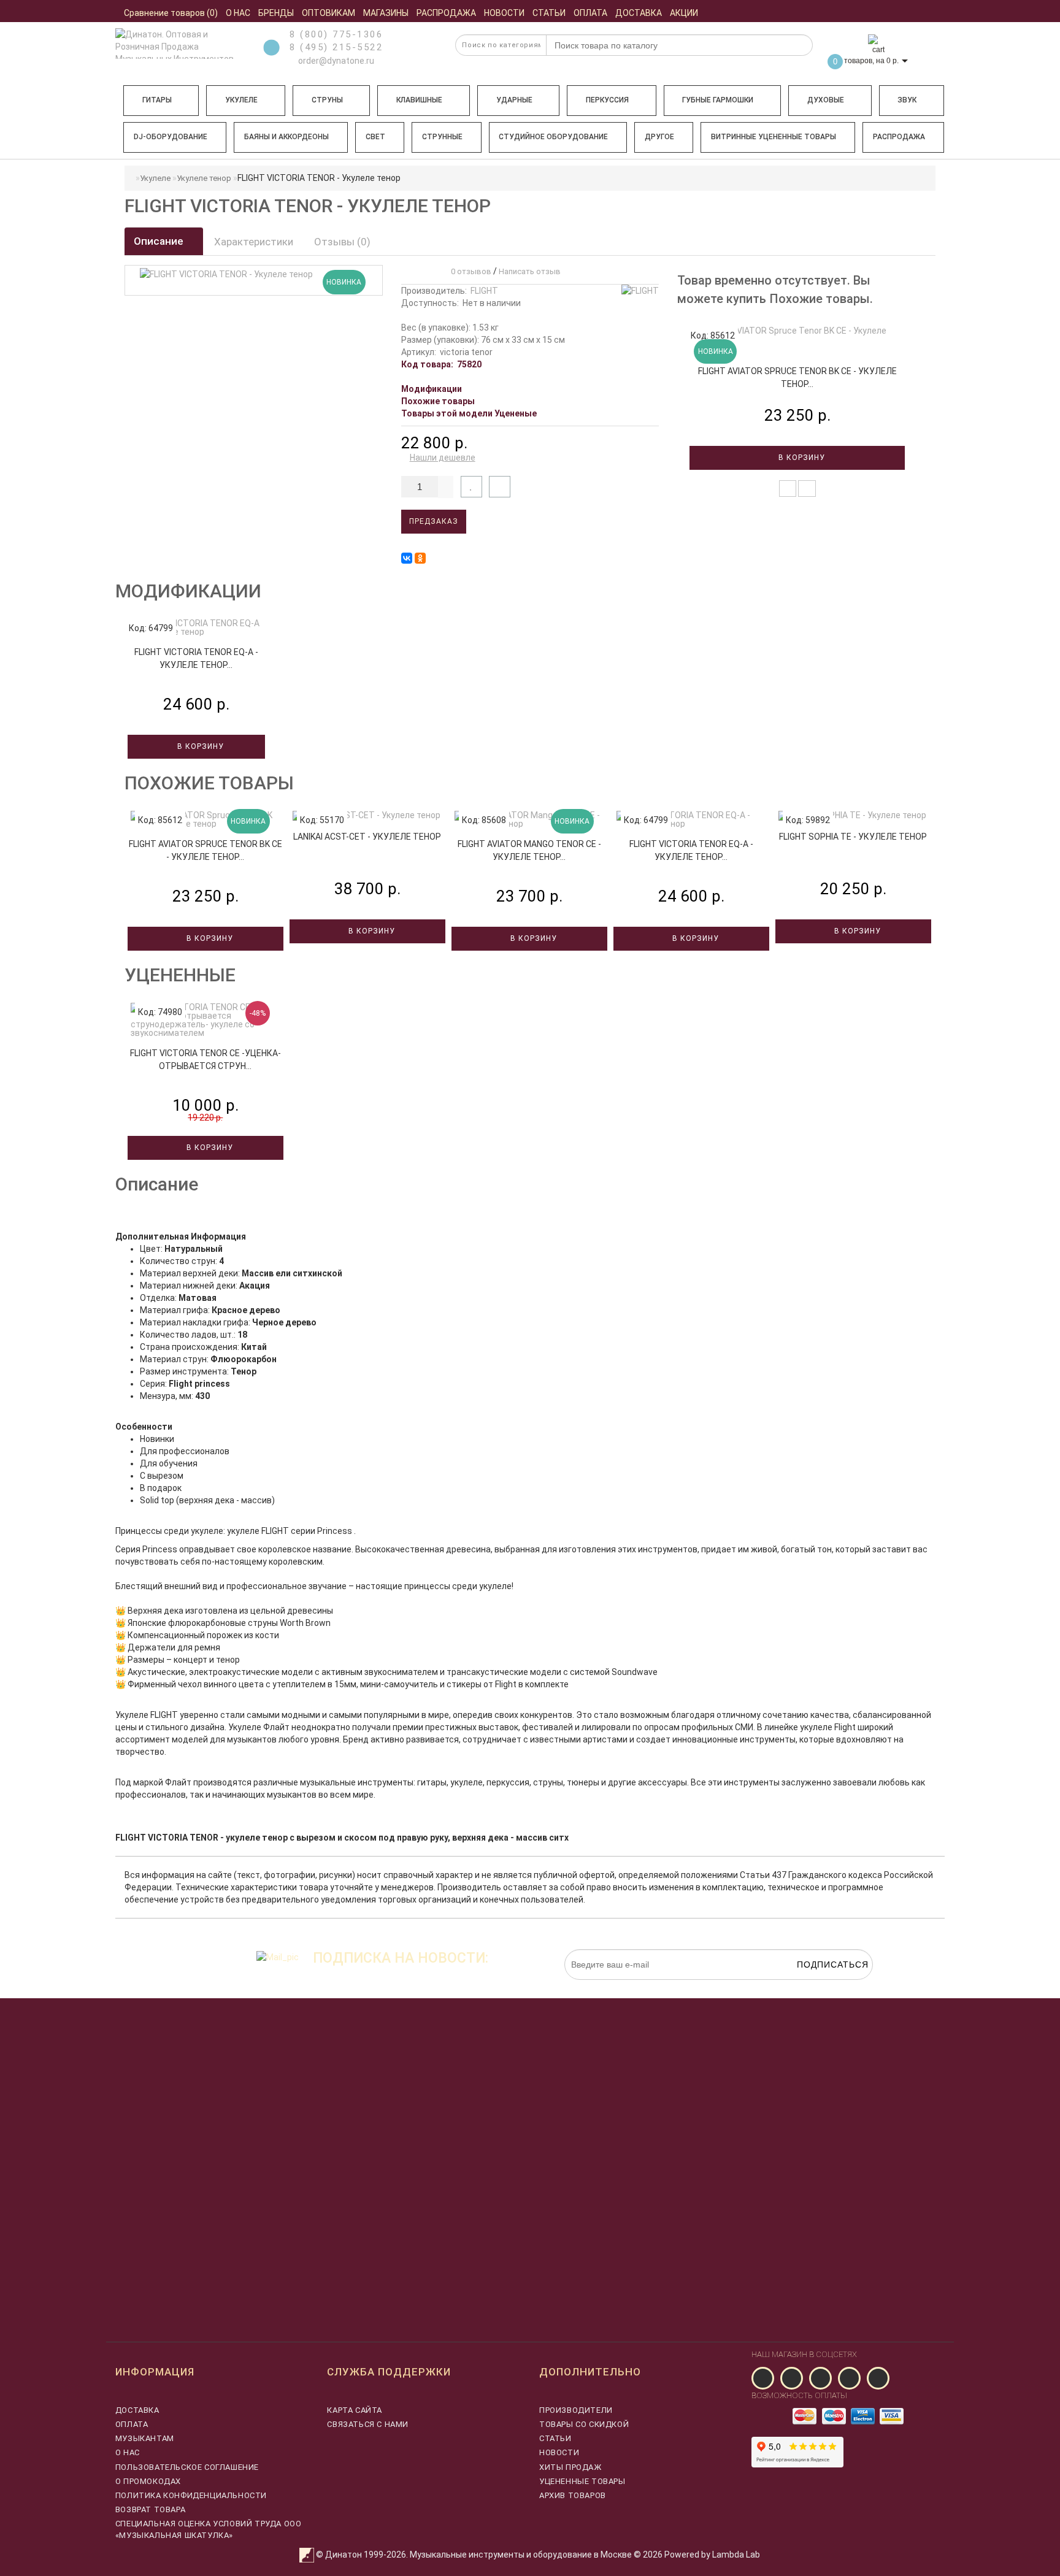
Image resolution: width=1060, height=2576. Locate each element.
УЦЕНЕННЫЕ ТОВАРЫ (582, 2481)
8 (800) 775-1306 (336, 34)
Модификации (432, 389)
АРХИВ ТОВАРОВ (573, 2495)
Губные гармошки (718, 100)
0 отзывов (469, 271)
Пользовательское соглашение (187, 2467)
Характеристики (254, 242)
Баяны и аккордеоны (286, 137)
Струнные (442, 137)
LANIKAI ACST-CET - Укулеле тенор (367, 837)
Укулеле (241, 100)
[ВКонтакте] (407, 558)
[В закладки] (471, 487)
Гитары (157, 100)
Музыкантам (145, 2438)
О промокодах (148, 2481)
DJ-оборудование (171, 137)
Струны (327, 100)
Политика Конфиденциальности (191, 2495)
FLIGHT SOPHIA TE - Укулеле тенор (853, 837)
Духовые (826, 100)
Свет (375, 137)
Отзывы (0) (342, 242)
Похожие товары (438, 401)
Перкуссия (607, 100)
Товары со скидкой (584, 2424)
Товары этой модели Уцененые (469, 413)
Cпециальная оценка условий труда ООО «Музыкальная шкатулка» (209, 2529)
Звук (907, 100)
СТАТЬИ (555, 2438)
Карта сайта (355, 2410)
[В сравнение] (500, 487)
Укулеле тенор (204, 178)
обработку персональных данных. (815, 1986)
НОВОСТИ (559, 2452)
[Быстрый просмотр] (807, 489)
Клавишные (419, 100)
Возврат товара (150, 2509)
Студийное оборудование (553, 137)
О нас (128, 2452)
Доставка (137, 2410)
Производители (576, 2410)
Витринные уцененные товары (774, 137)
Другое (659, 137)
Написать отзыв (530, 271)
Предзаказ (434, 521)
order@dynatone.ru (335, 61)
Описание (160, 241)
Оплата (132, 2424)
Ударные (514, 100)
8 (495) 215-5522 (336, 47)
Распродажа (899, 137)
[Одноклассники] (420, 558)
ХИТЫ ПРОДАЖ (570, 2467)
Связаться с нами (368, 2424)
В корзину (801, 458)
